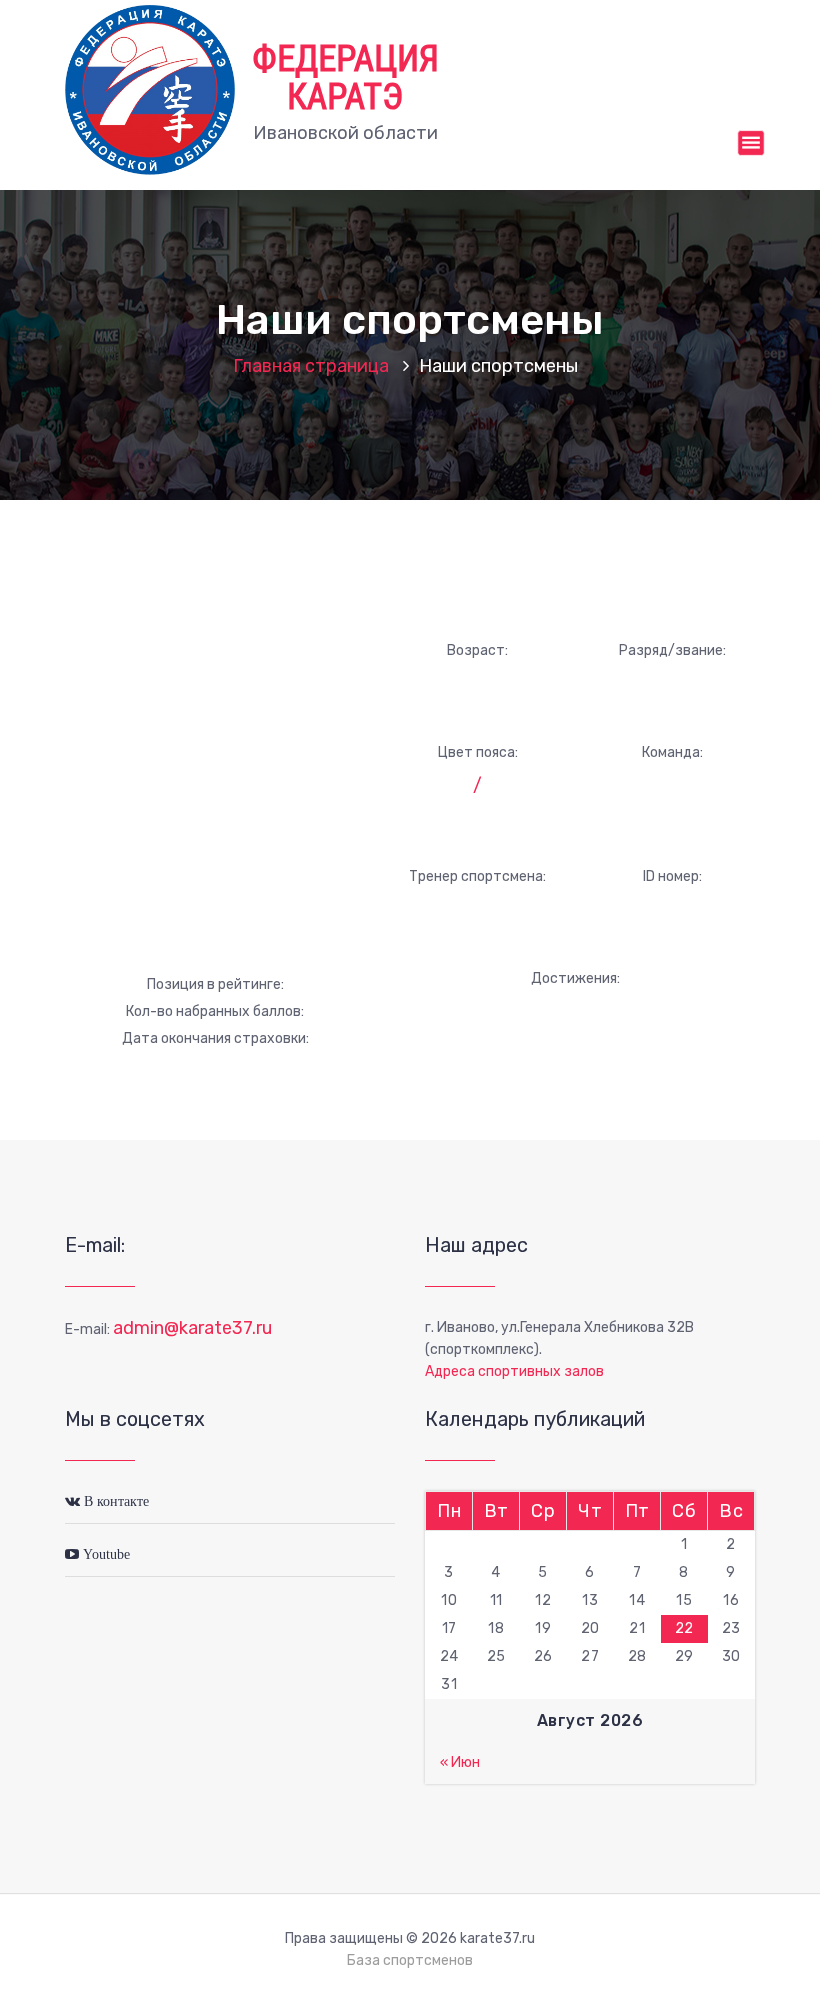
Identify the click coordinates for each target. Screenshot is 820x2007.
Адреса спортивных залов (514, 1371)
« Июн (460, 1762)
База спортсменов (410, 1960)
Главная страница (311, 366)
